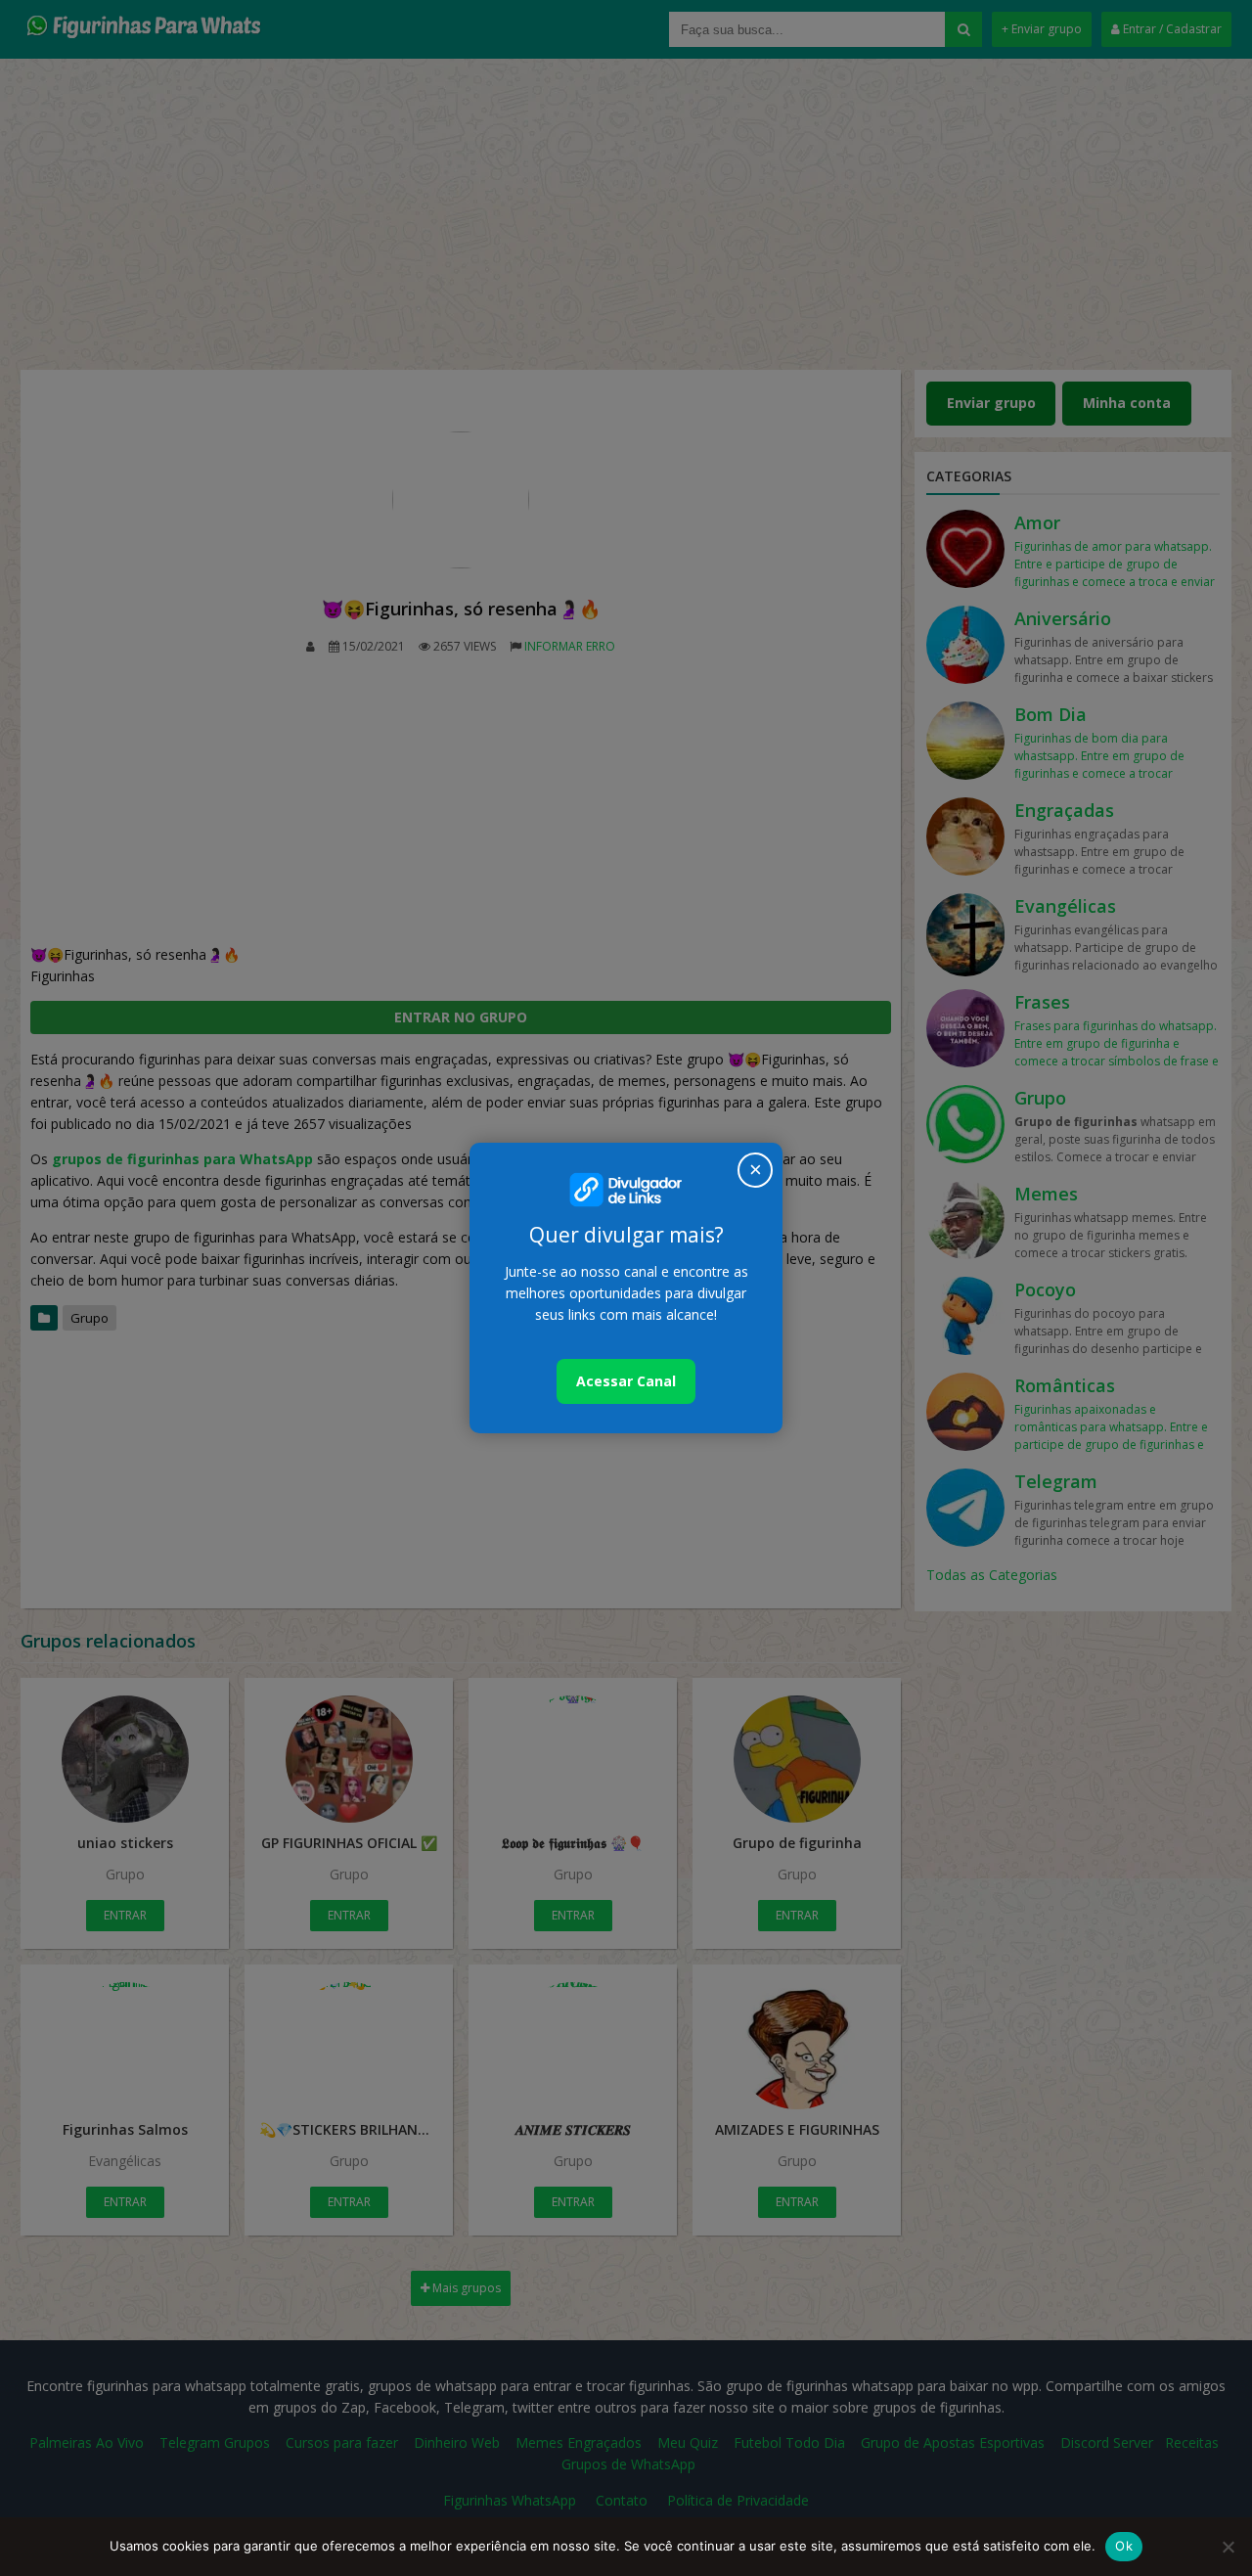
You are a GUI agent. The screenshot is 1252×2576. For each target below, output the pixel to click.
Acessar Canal (626, 1381)
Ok (1124, 2546)
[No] (1228, 2547)
